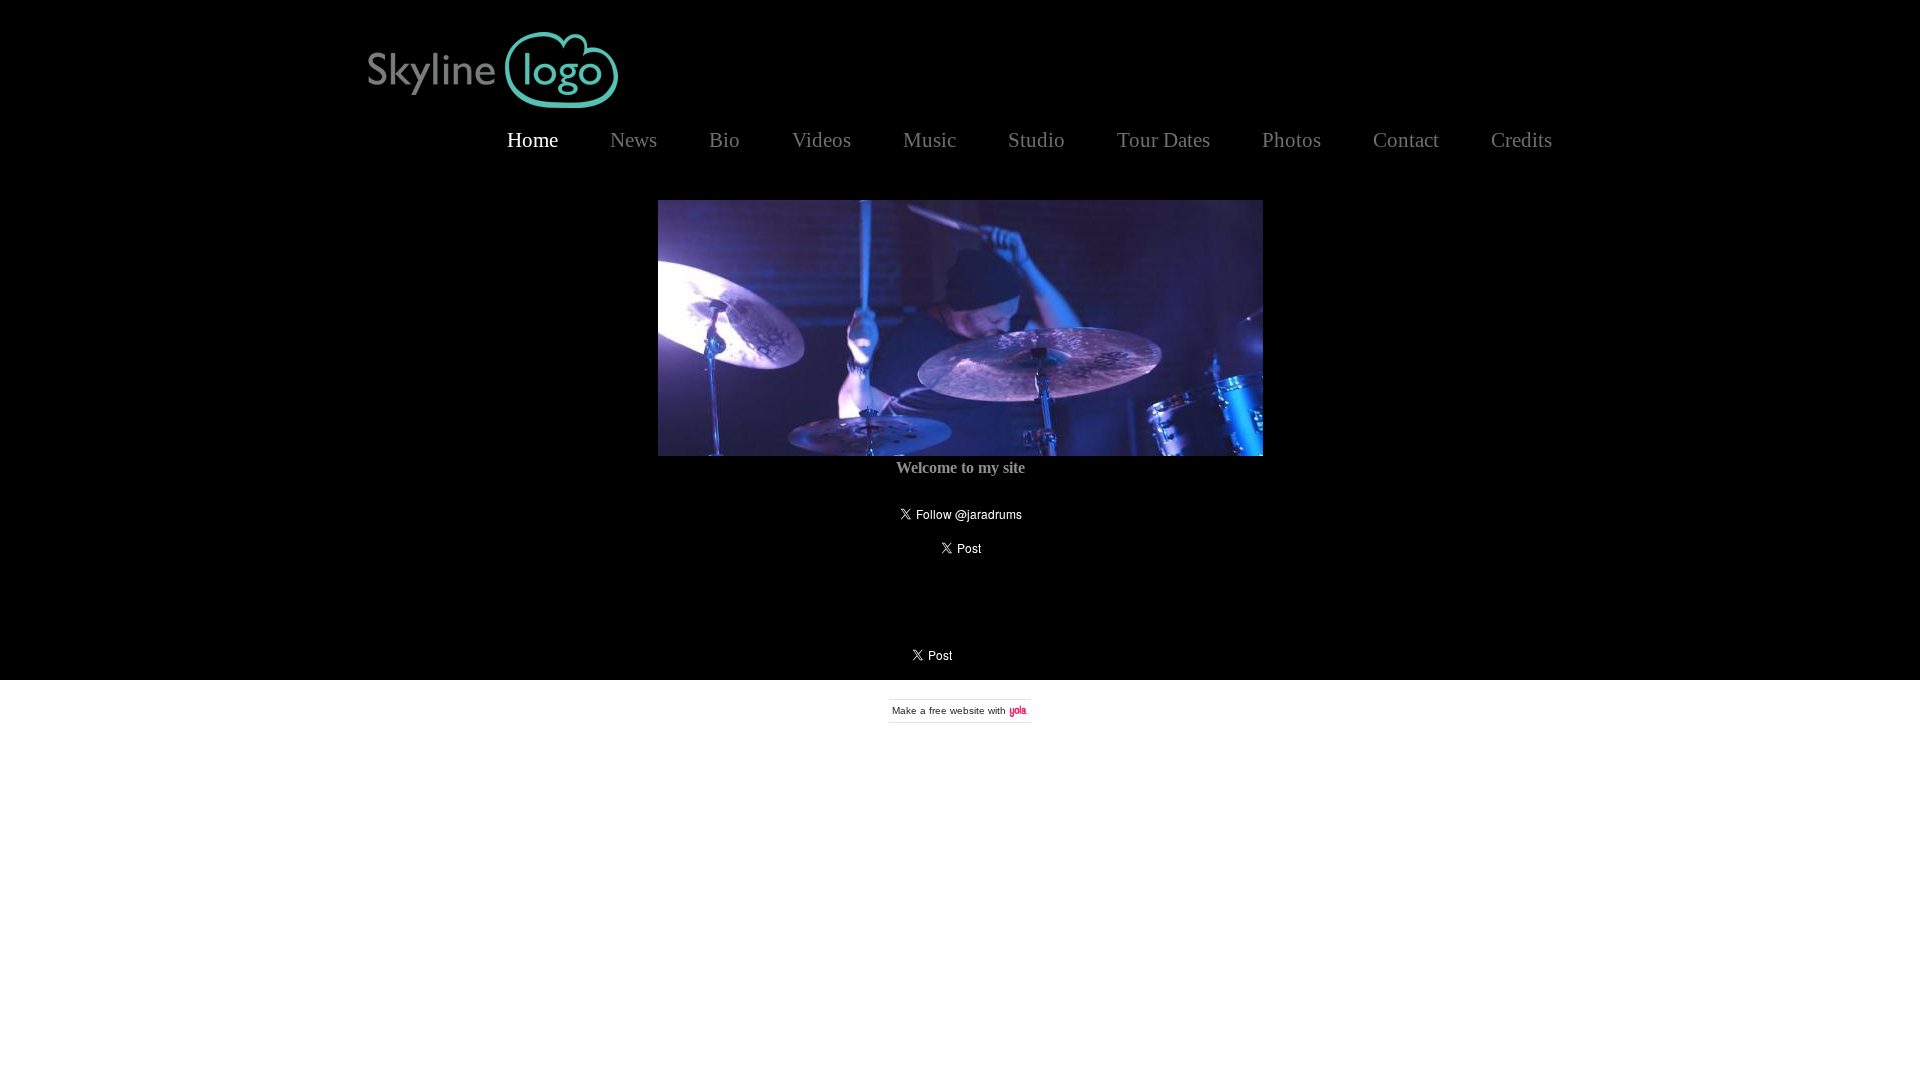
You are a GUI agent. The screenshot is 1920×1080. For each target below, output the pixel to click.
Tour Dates (1163, 139)
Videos (821, 139)
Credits (1521, 139)
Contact (1406, 139)
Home (532, 139)
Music (929, 139)
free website (957, 710)
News (633, 139)
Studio (1036, 139)
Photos (1291, 139)
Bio (724, 139)
